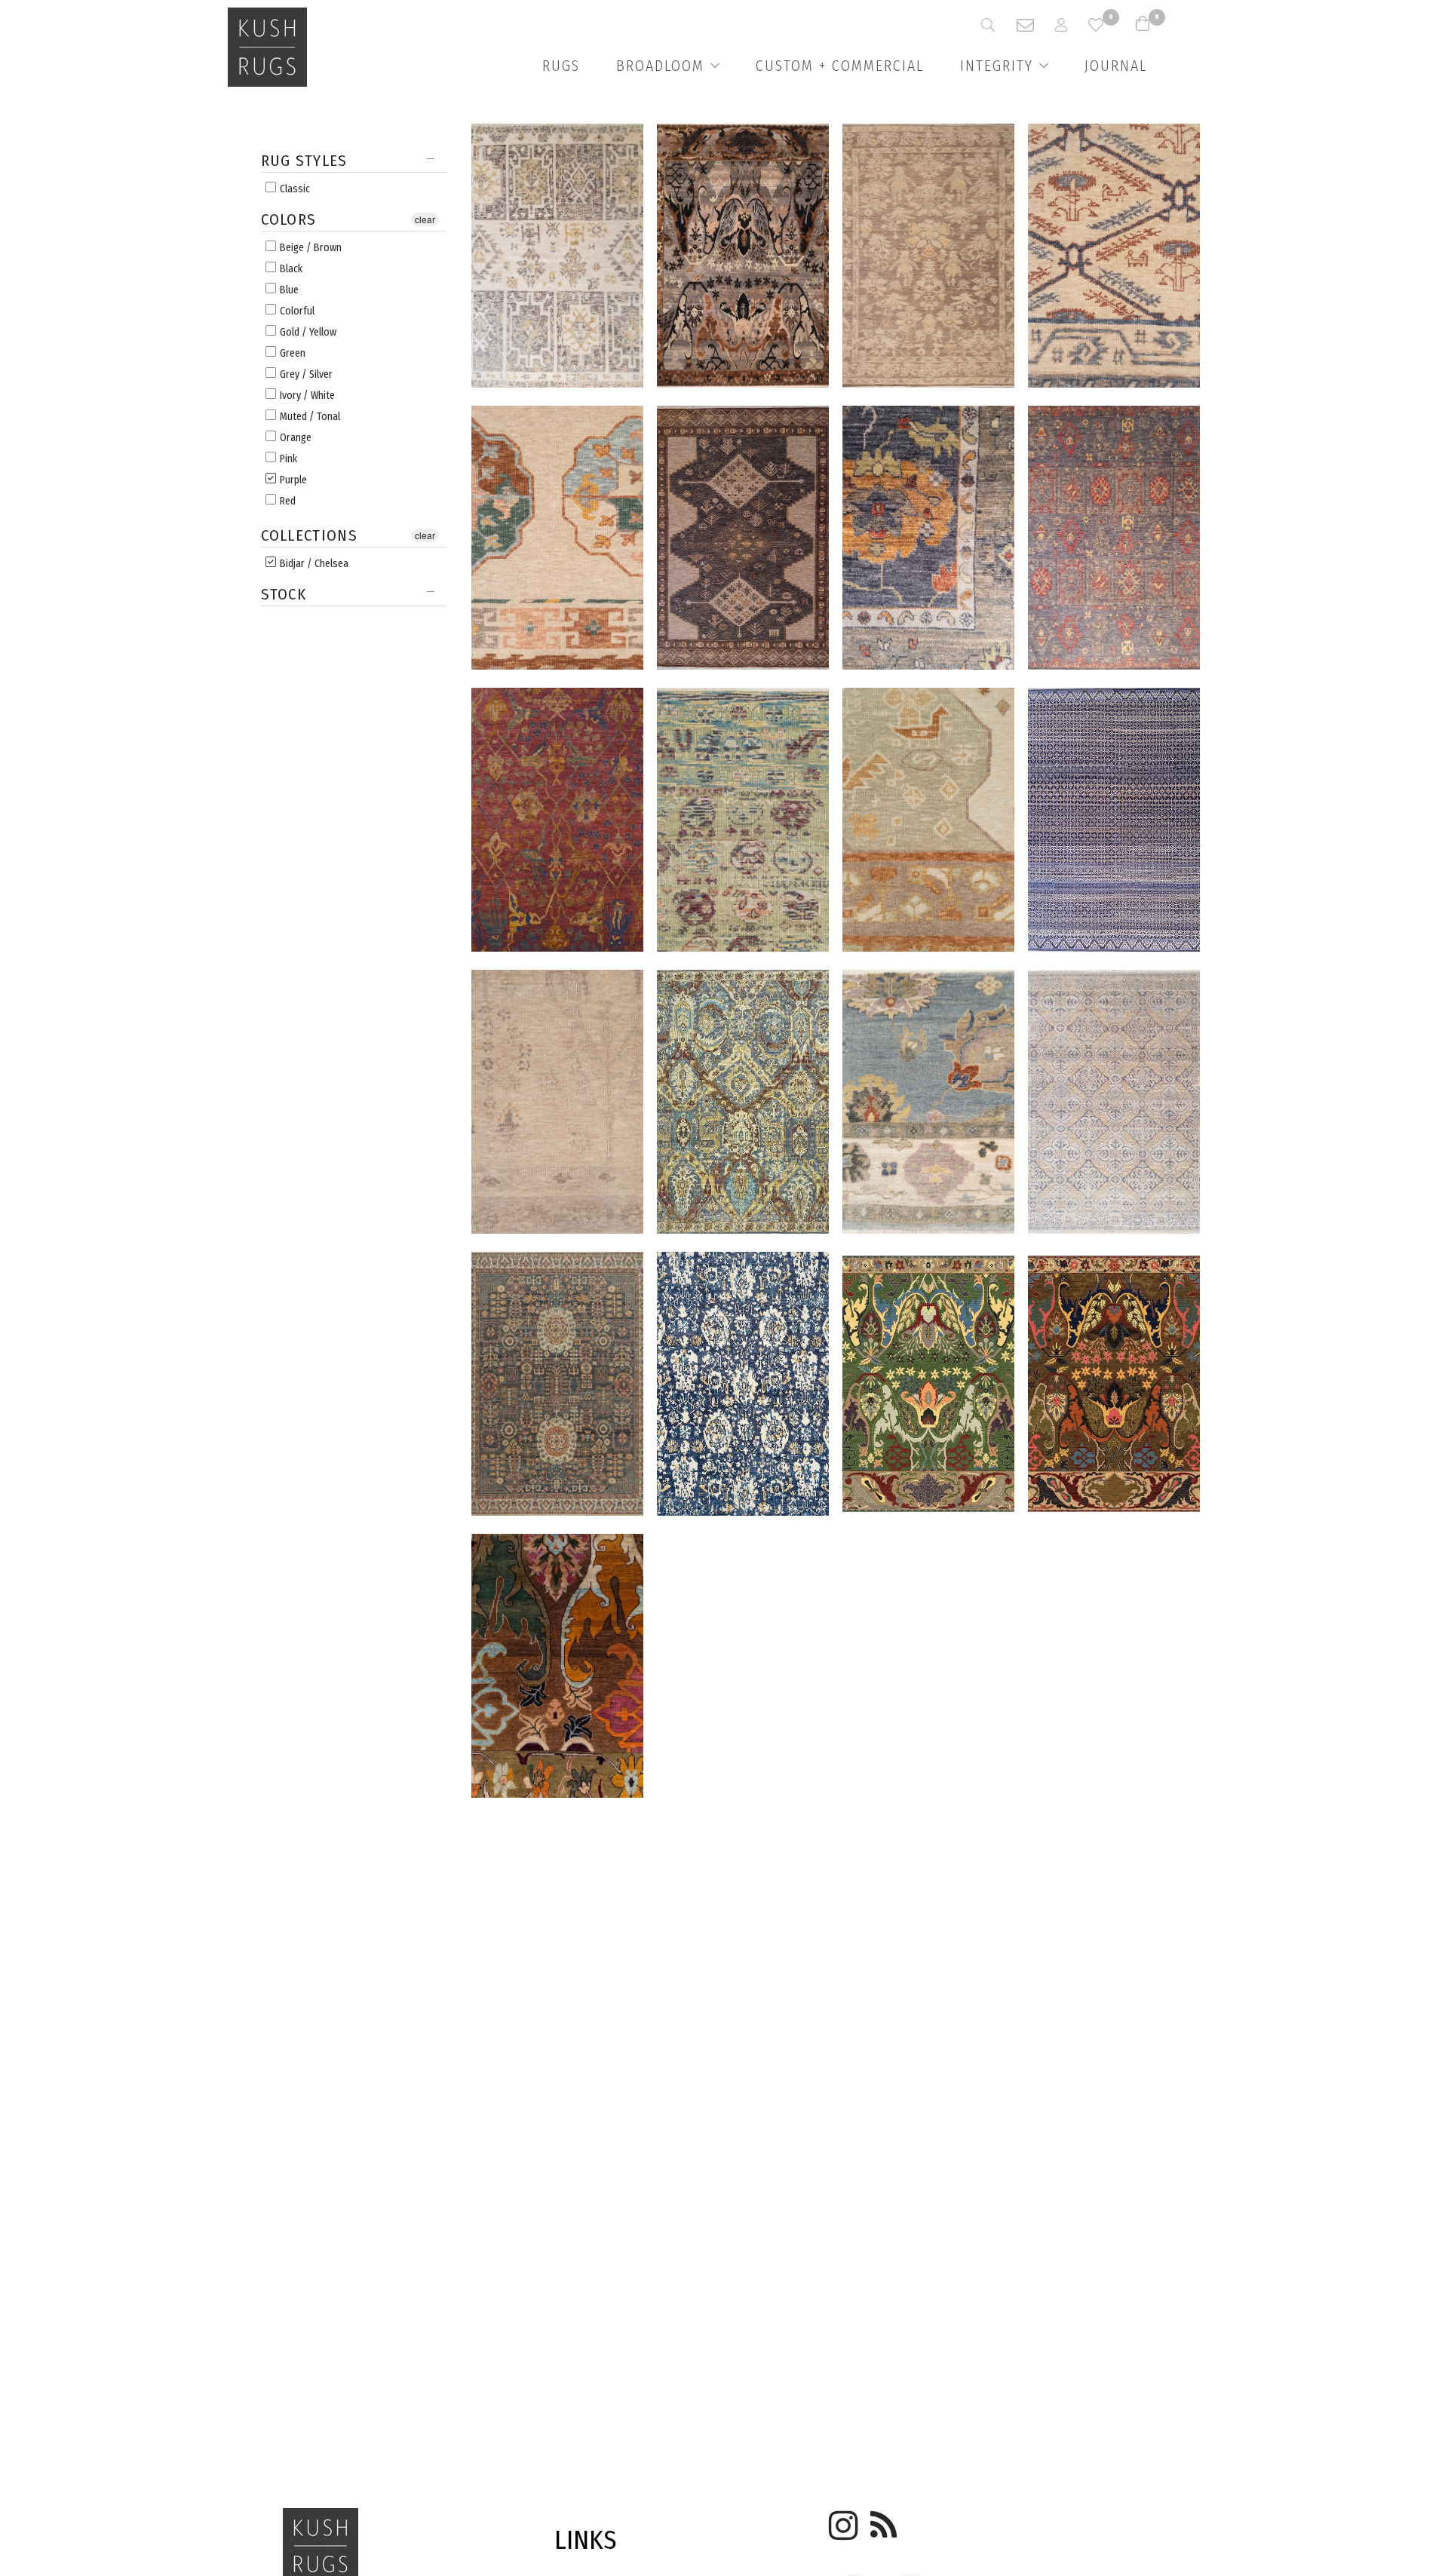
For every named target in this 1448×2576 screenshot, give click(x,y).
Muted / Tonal (309, 417)
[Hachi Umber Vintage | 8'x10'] (743, 540)
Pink (287, 459)
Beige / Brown (310, 248)
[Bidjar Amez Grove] (1114, 1386)
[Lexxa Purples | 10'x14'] (1114, 540)
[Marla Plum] (557, 822)
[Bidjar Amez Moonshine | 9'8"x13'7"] (743, 258)
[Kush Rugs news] (882, 2520)
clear (425, 219)
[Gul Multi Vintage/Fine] (557, 540)
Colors (289, 220)
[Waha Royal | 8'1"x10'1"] (1114, 1104)
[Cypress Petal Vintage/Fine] (557, 1104)
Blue (288, 290)
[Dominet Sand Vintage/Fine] (1114, 258)
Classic (294, 189)
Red (287, 501)
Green (291, 353)
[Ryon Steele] (928, 540)
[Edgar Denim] (557, 1386)
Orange (295, 438)
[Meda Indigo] (743, 1386)
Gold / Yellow (307, 332)
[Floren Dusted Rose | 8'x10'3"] (928, 258)
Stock (284, 595)
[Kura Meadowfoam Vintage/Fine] (928, 822)
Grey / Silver (305, 374)
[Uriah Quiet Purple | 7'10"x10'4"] (557, 258)
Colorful (296, 311)
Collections (309, 536)
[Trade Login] (1072, 25)
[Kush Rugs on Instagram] (841, 2520)
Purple (292, 480)
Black (290, 269)
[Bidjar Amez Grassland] (928, 1386)
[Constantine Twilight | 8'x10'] (1114, 822)
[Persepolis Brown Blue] (743, 1104)
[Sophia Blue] (928, 1104)
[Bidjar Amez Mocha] (557, 1668)
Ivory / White (306, 396)
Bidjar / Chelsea (313, 564)
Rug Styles (304, 163)
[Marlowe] (743, 822)
